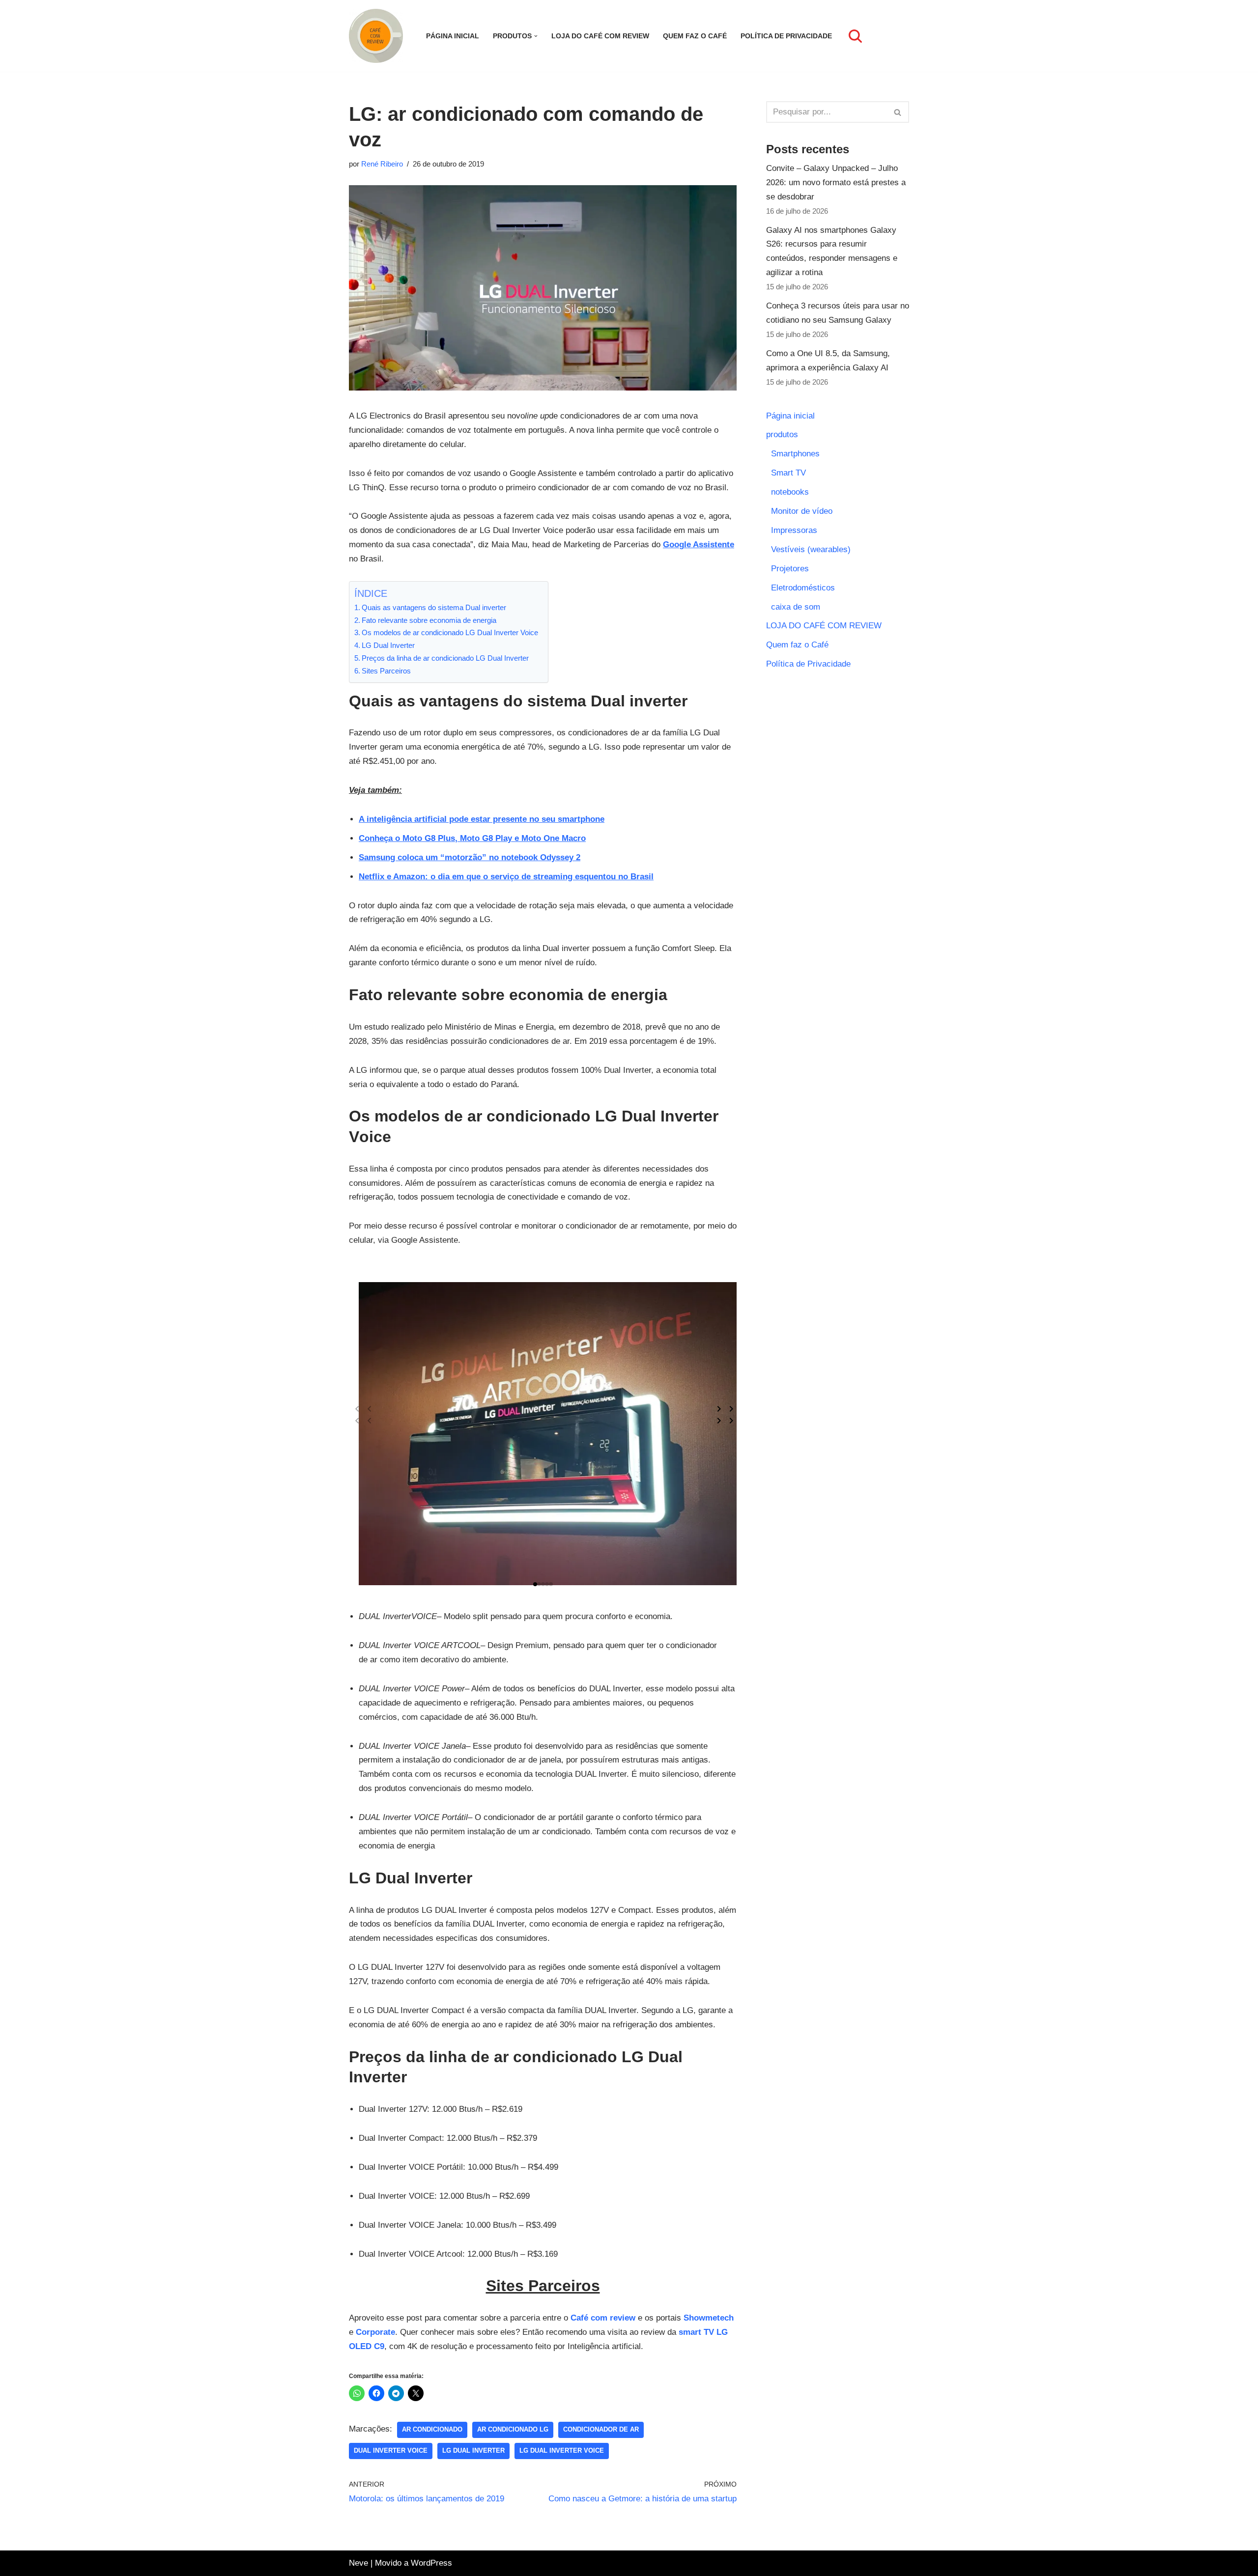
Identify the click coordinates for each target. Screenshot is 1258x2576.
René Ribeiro (382, 164)
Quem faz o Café (695, 36)
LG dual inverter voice (562, 2450)
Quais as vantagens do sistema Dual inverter (434, 607)
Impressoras (794, 530)
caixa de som (796, 607)
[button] (536, 36)
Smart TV (788, 473)
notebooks (790, 492)
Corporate (375, 2332)
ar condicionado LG (513, 2429)
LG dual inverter (473, 2450)
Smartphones (795, 454)
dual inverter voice (391, 2450)
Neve (358, 2563)
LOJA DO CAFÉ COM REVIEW (600, 36)
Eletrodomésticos (803, 588)
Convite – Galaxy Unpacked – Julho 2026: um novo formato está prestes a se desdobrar (836, 182)
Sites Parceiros (386, 671)
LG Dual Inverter (388, 645)
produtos (782, 434)
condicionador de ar (601, 2429)
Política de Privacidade (786, 36)
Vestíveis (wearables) (811, 549)
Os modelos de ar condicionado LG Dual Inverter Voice (450, 632)
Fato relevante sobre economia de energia (429, 620)
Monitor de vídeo (802, 511)
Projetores (790, 569)
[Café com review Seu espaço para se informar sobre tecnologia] (378, 36)
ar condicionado (432, 2429)
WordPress (431, 2563)
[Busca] (855, 36)
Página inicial (453, 36)
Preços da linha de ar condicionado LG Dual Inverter (445, 658)
